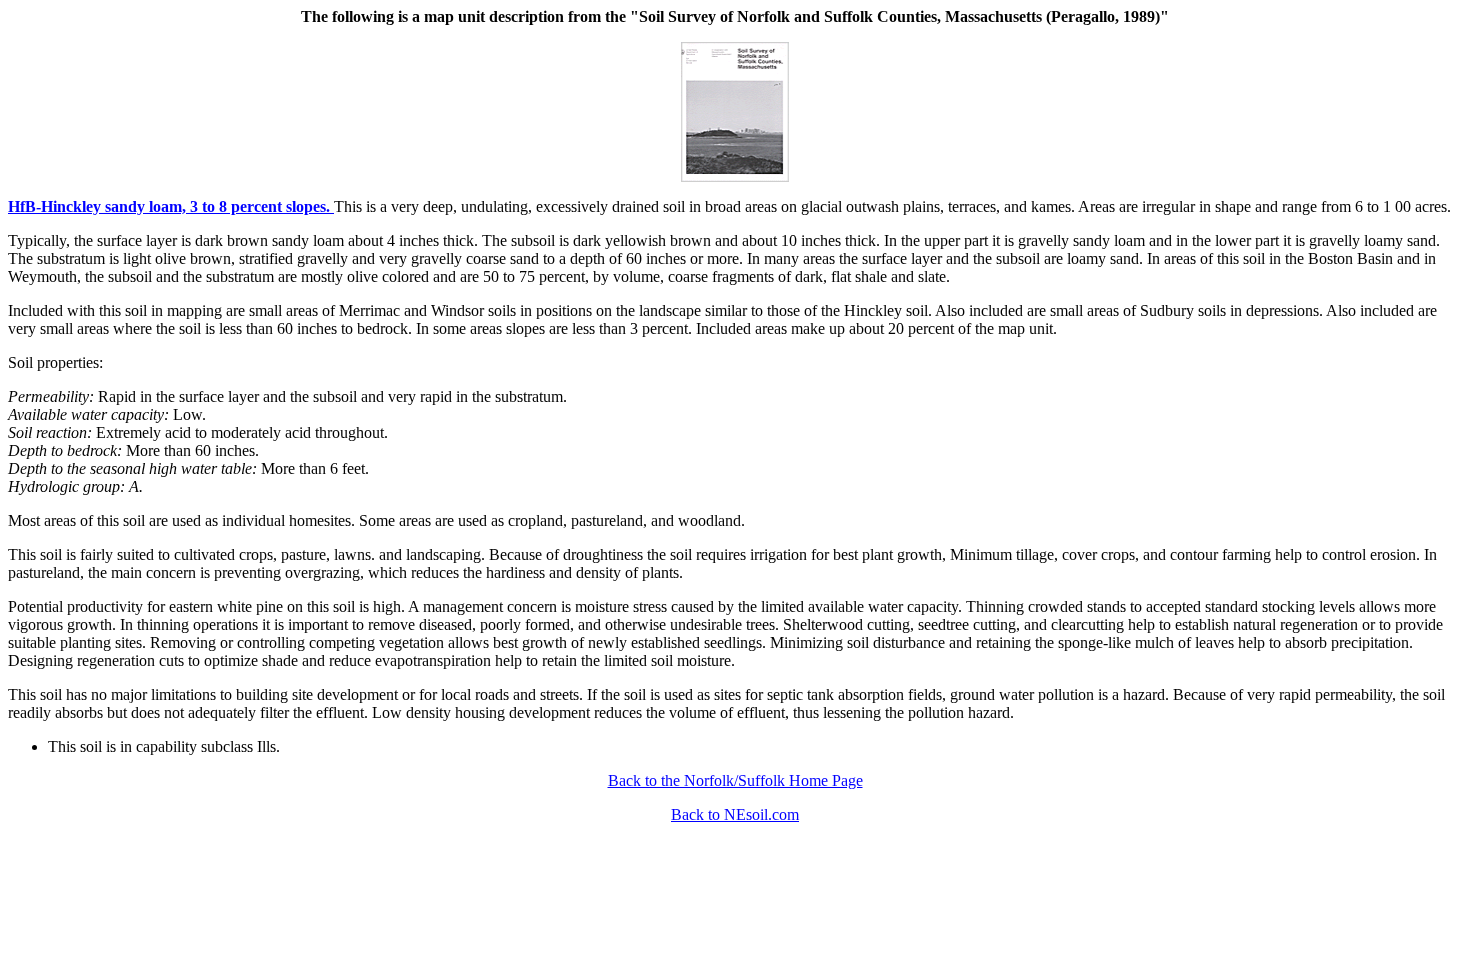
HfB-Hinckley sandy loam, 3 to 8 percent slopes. (171, 206)
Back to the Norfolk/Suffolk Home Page (735, 780)
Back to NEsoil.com (735, 814)
